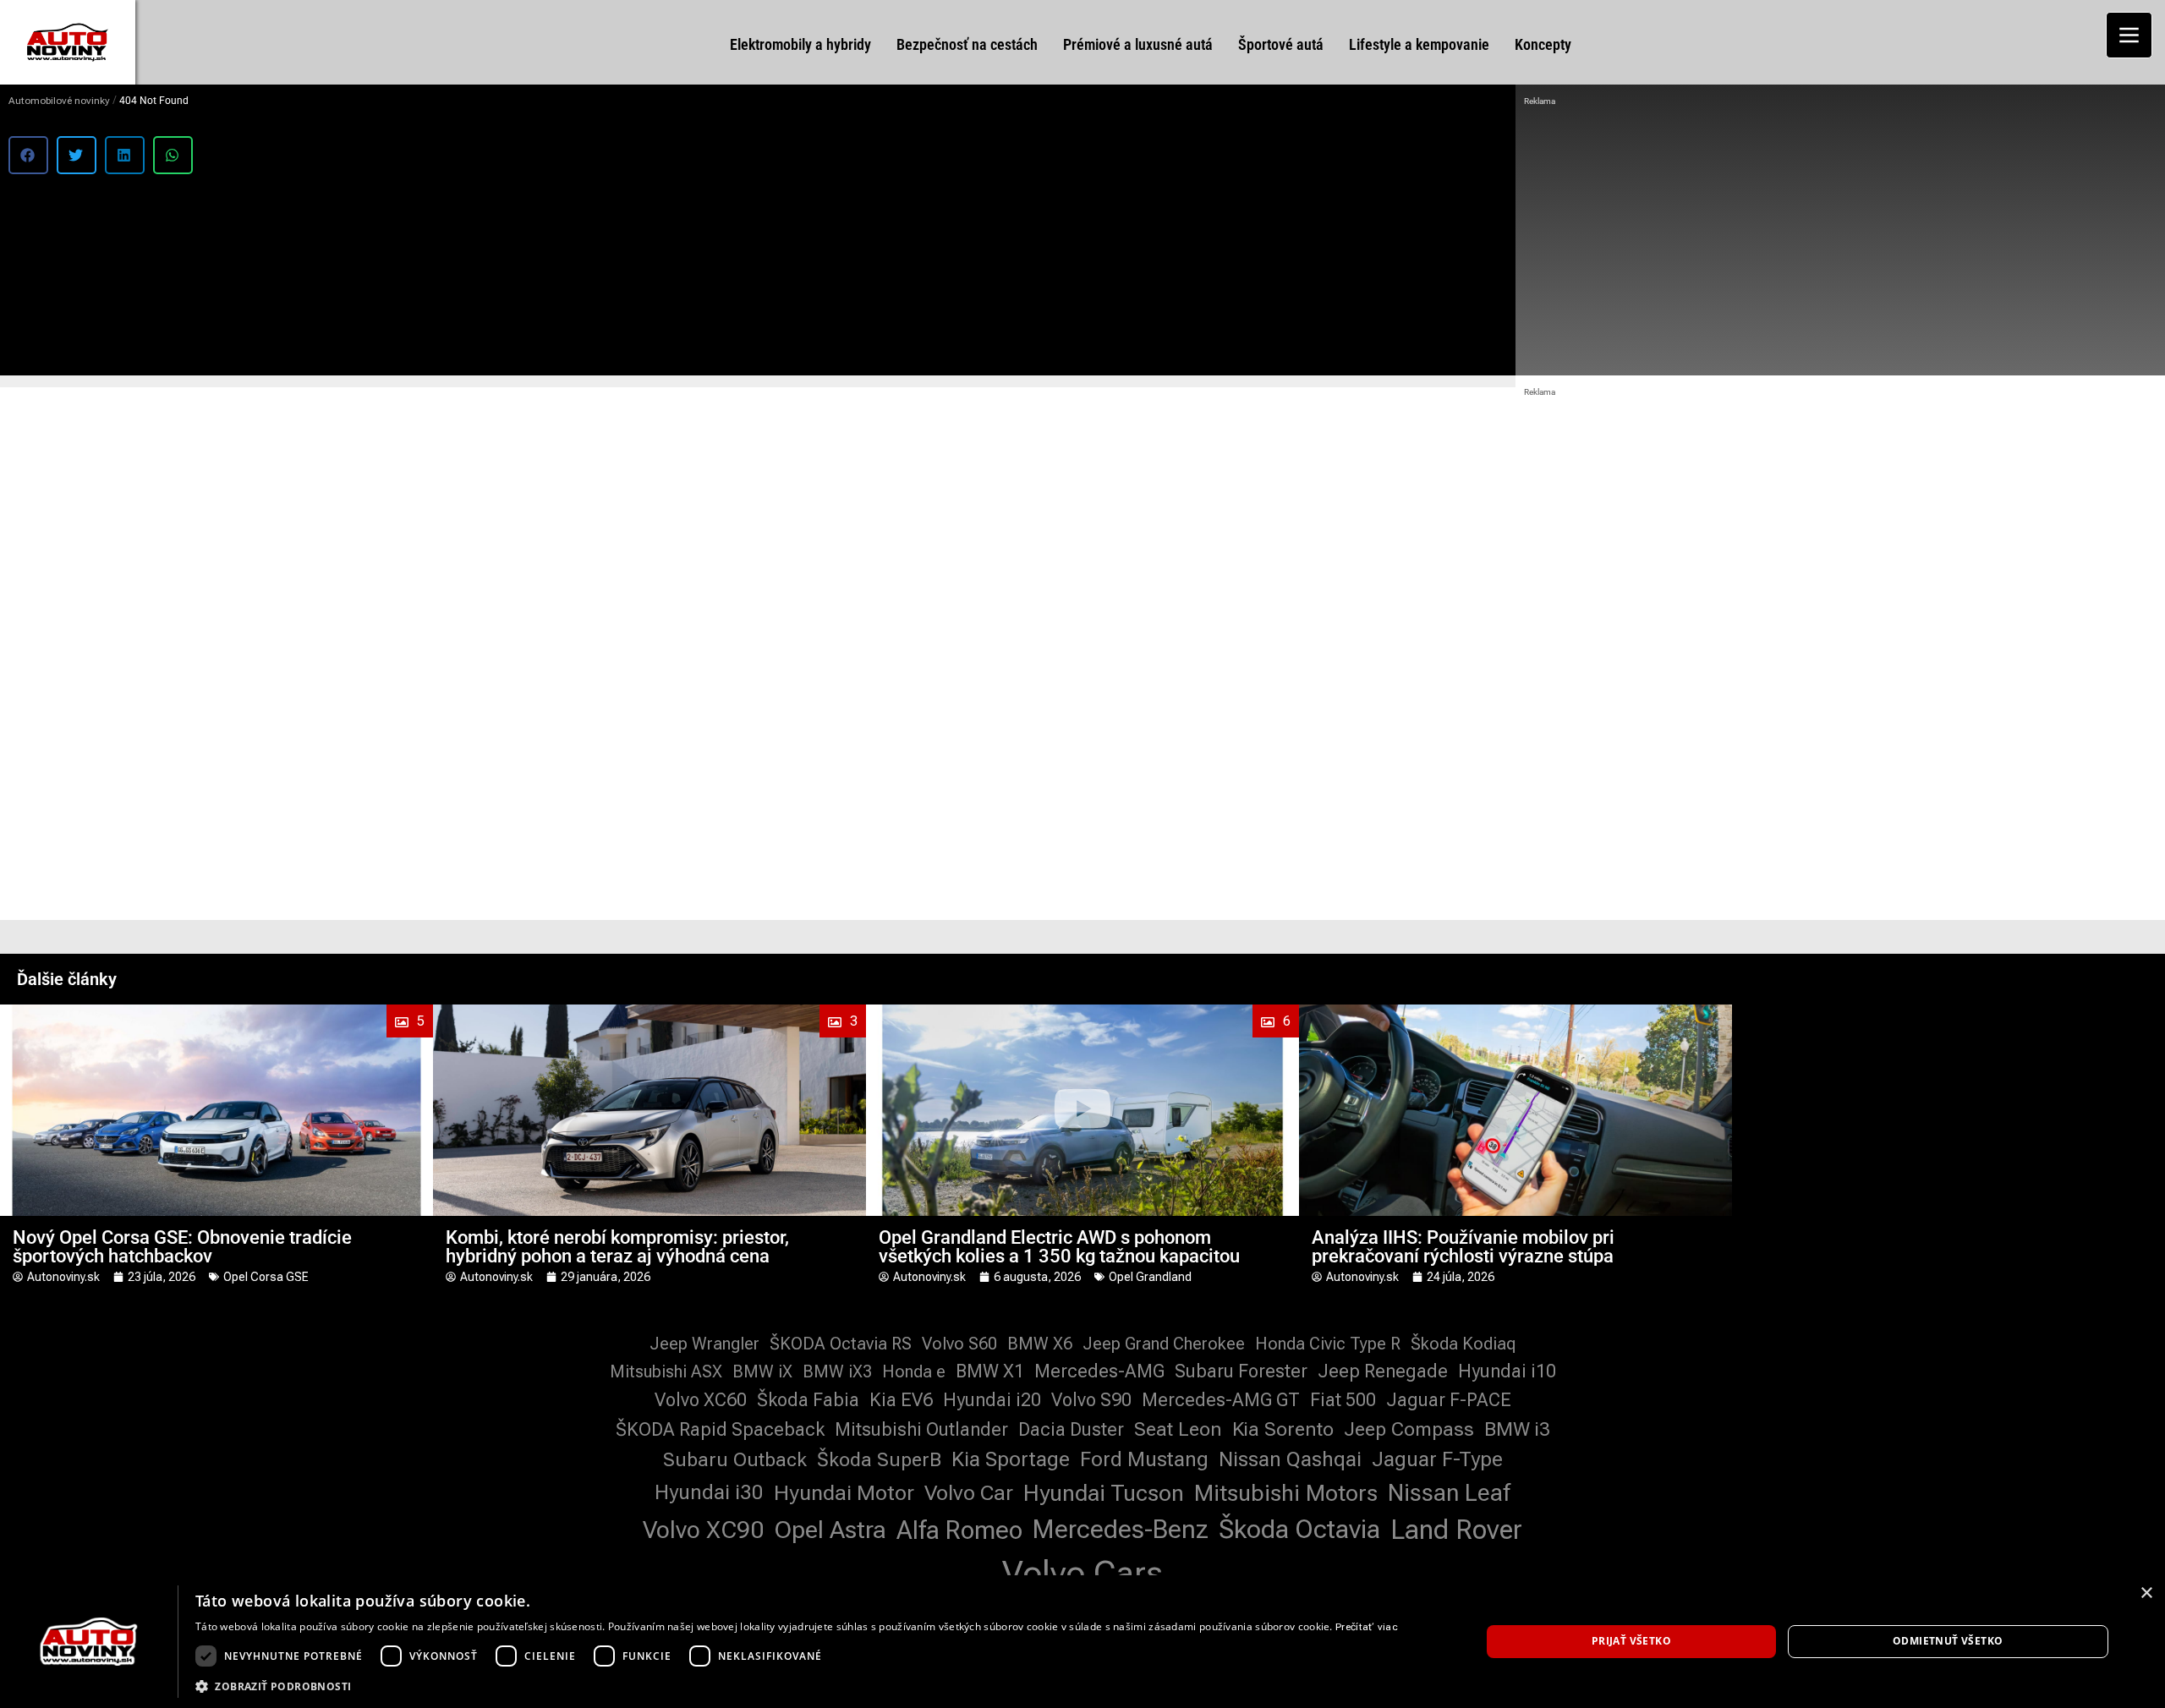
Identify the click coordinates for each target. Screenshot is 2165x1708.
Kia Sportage (1011, 1459)
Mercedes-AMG (1099, 1371)
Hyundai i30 (709, 1492)
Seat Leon (1178, 1429)
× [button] (2146, 1593)
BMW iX (762, 1371)
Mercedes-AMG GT (1221, 1400)
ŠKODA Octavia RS (841, 1344)
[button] (28, 155)
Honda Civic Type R (1328, 1344)
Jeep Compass (1409, 1429)
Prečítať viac (1367, 1627)
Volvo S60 (959, 1344)
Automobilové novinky (59, 101)
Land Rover (1456, 1530)
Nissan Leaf (1449, 1493)
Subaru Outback (735, 1460)
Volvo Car (969, 1493)
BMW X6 (1040, 1344)
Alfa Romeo (959, 1530)
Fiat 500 (1343, 1400)
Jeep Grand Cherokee (1164, 1344)
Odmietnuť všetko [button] (1948, 1641)
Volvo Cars (1082, 1573)
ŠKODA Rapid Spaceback (720, 1429)
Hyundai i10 (1507, 1371)
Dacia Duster (1071, 1429)
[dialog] (1082, 1642)
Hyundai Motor (844, 1493)
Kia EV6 (901, 1400)
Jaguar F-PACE (1449, 1400)
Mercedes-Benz (1121, 1529)
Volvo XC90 (703, 1530)
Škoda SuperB (879, 1460)
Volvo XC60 (701, 1400)
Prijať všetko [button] (1631, 1641)
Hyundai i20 (992, 1400)
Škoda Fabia (808, 1400)
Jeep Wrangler (704, 1344)
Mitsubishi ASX (666, 1371)
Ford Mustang (1144, 1459)
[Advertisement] (1840, 237)
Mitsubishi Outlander (921, 1429)
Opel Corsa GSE (266, 1277)
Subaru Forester (1241, 1371)
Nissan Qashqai (1290, 1459)
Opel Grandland (1150, 1277)
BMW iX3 (837, 1371)
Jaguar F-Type (1437, 1459)
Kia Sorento (1283, 1429)
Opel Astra (830, 1530)
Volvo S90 (1091, 1400)
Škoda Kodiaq (1463, 1344)
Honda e (914, 1371)
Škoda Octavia (1299, 1529)
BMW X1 (990, 1371)
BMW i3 (1517, 1429)
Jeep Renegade (1383, 1371)
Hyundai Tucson (1104, 1493)
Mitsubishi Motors (1286, 1493)
